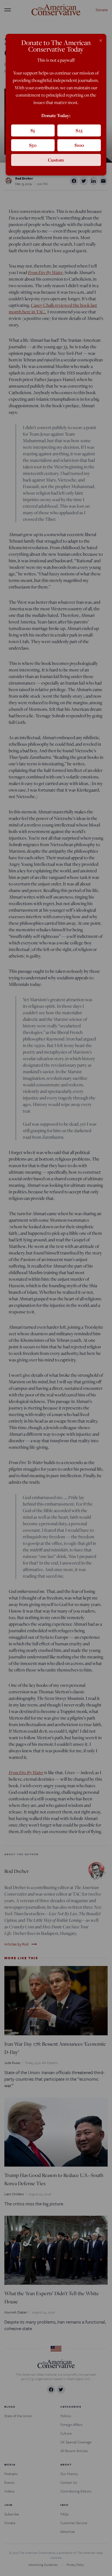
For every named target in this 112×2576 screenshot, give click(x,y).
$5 (33, 130)
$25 (79, 130)
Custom (56, 160)
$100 (79, 145)
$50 (33, 145)
